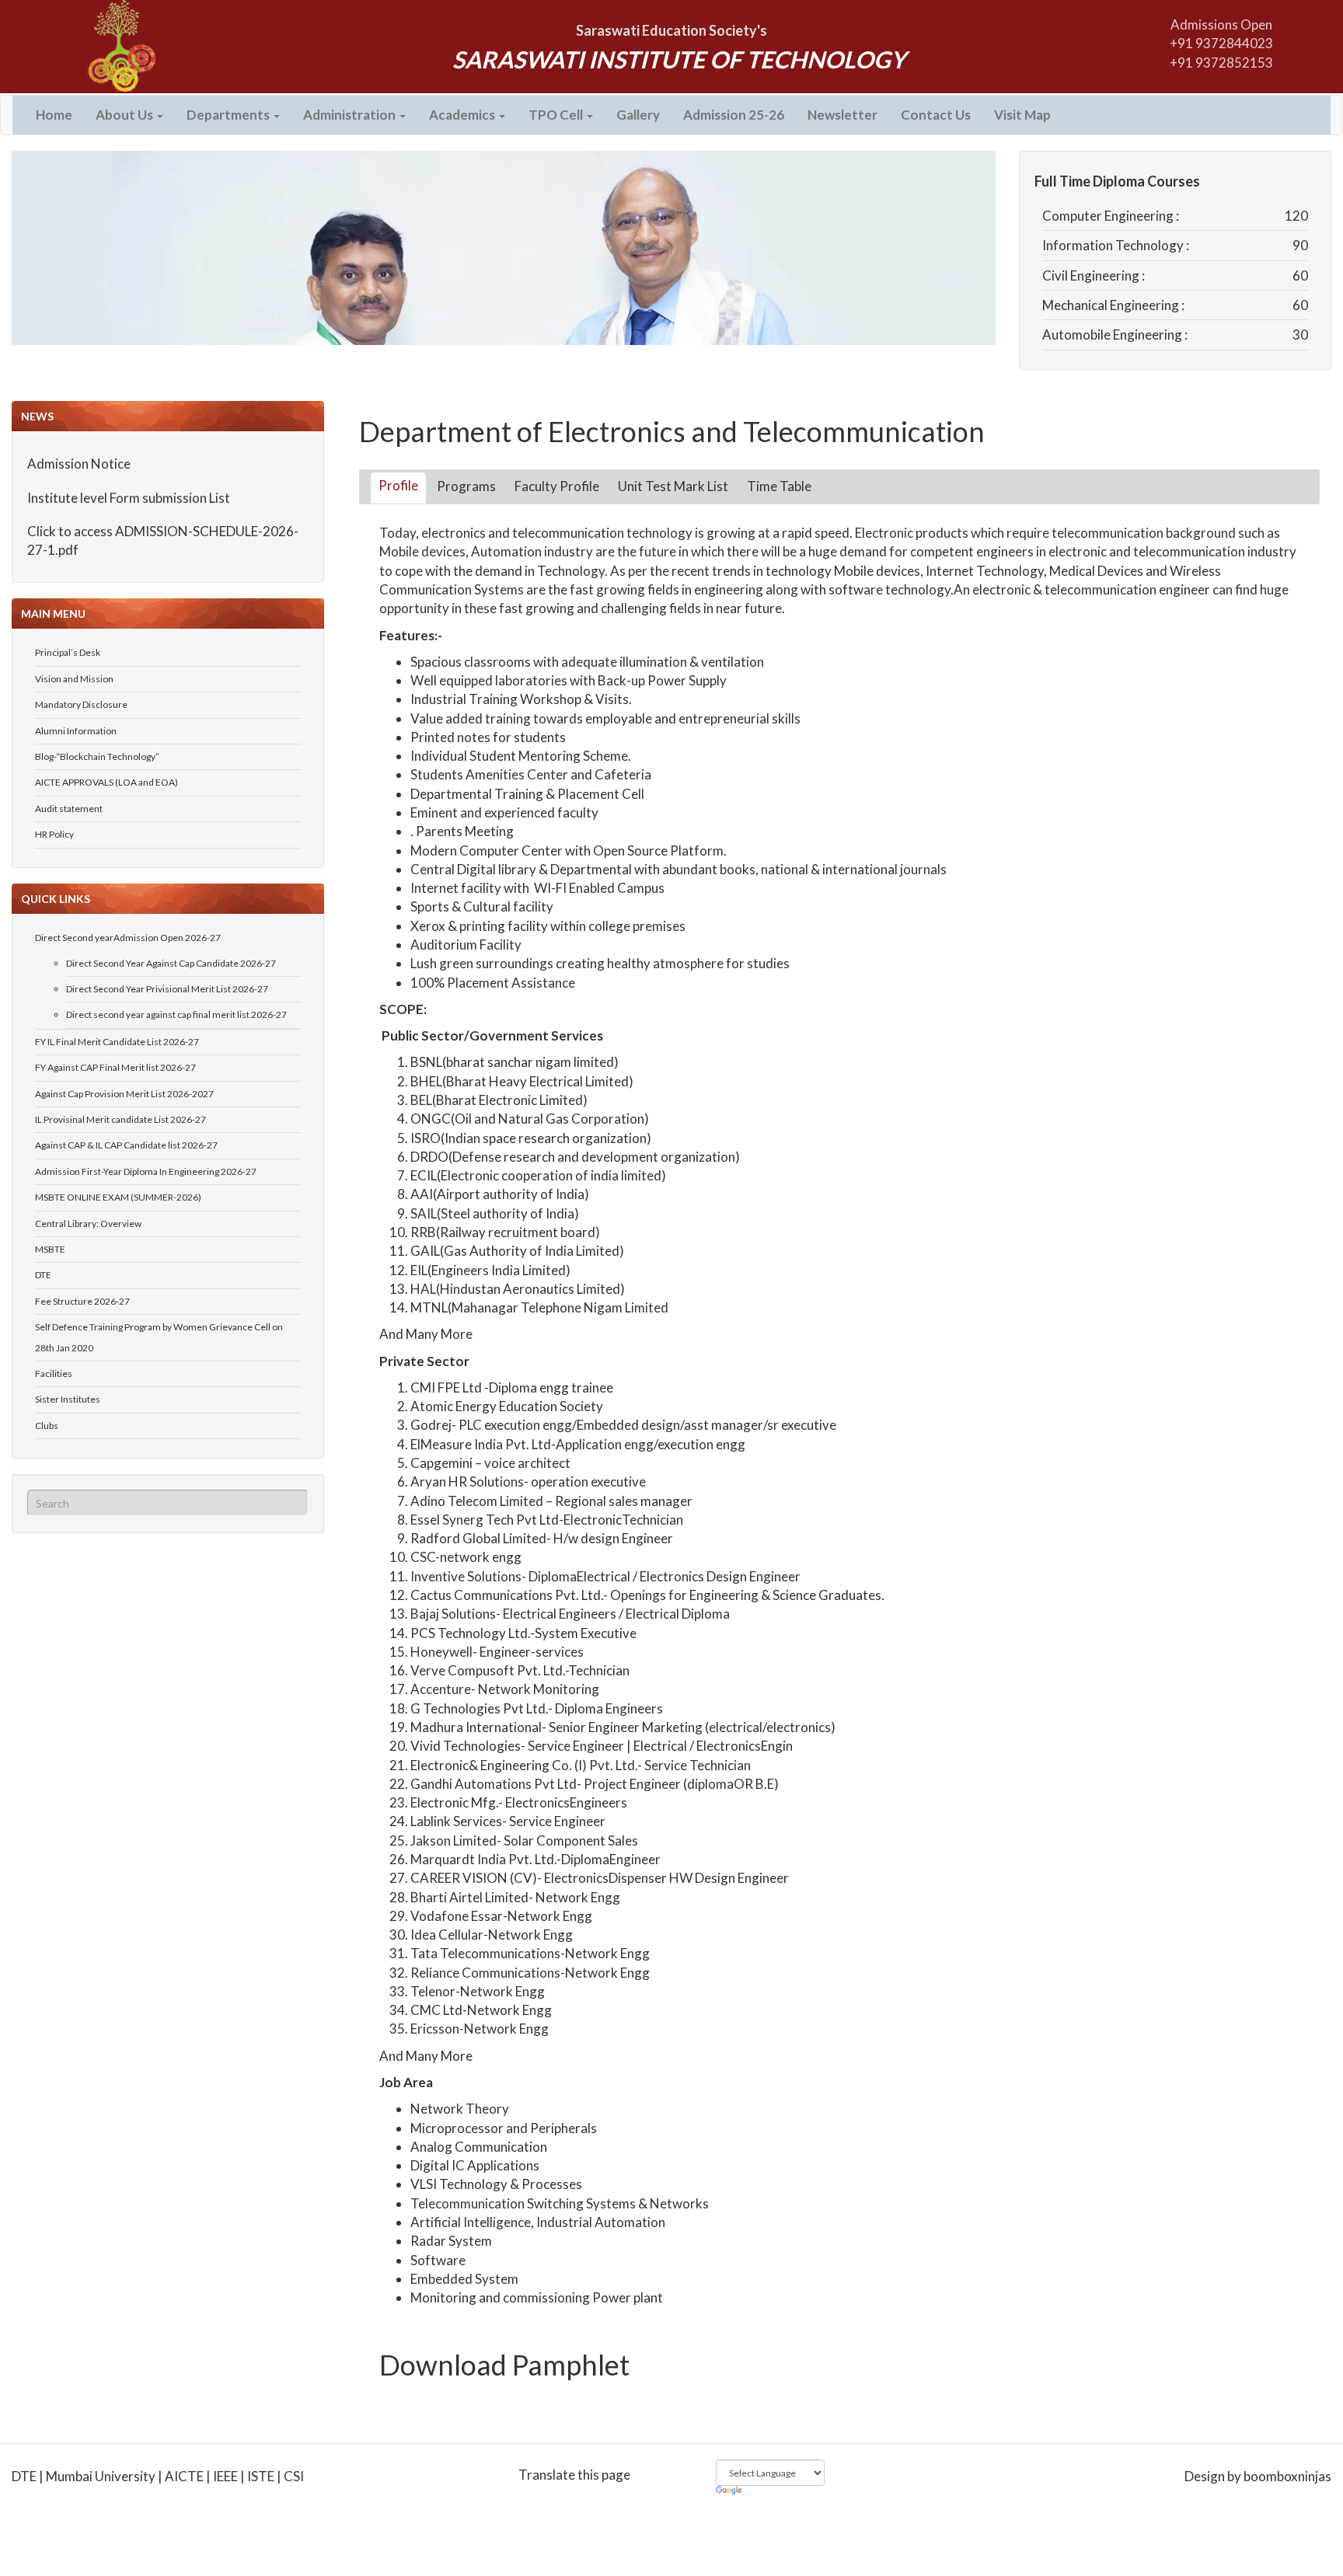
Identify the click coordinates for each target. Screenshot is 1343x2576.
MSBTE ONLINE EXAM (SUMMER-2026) (118, 1197)
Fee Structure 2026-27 (82, 1301)
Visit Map (1022, 115)
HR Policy (54, 834)
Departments (229, 115)
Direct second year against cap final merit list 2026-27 (176, 1014)
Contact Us (936, 115)
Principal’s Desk (68, 652)
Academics (463, 115)
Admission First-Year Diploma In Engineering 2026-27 (146, 1171)
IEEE (225, 2476)
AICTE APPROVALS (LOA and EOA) (106, 782)
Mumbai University (101, 2476)
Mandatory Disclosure (81, 704)
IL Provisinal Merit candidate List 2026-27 (120, 1119)
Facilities (54, 1373)
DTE (43, 1275)
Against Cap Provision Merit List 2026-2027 (124, 1094)
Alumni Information (76, 731)
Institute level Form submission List (129, 468)
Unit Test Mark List (673, 486)
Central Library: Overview (88, 1224)
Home (54, 115)
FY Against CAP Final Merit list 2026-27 (115, 1067)
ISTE (261, 2476)
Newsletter (842, 115)
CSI (294, 2476)
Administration (351, 115)
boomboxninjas (1287, 2476)
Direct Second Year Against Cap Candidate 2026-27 (171, 963)
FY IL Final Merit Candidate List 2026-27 (117, 1042)
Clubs (47, 1426)
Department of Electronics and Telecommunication (672, 431)
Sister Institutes (68, 1399)
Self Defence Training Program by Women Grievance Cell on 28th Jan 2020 (159, 1337)
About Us (126, 115)
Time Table (779, 486)
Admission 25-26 (734, 115)
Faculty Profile (557, 486)
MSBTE (50, 1249)
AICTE (184, 2476)
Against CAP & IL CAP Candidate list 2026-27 (126, 1145)
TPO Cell (557, 115)
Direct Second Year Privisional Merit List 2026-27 (167, 989)
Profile (398, 485)
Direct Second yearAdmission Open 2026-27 (128, 938)
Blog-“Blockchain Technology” (97, 756)
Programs (466, 486)
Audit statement (69, 809)
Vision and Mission (74, 679)
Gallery (638, 115)
